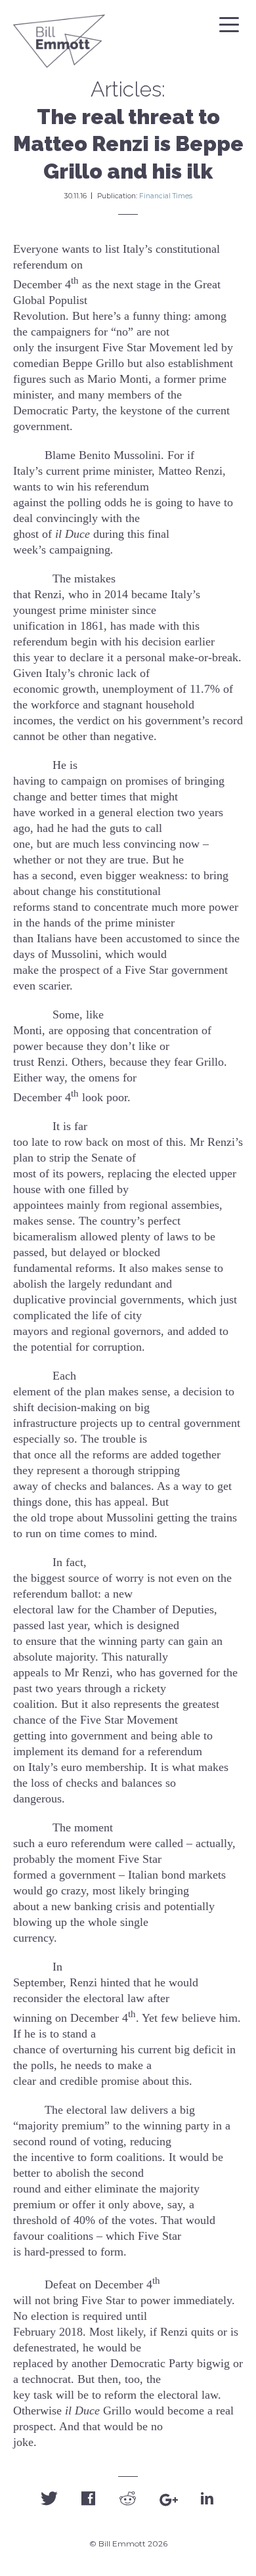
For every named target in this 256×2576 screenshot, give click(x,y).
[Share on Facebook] (89, 2498)
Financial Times (166, 196)
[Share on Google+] (167, 2500)
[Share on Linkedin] (207, 2498)
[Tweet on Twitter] (49, 2498)
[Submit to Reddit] (128, 2498)
